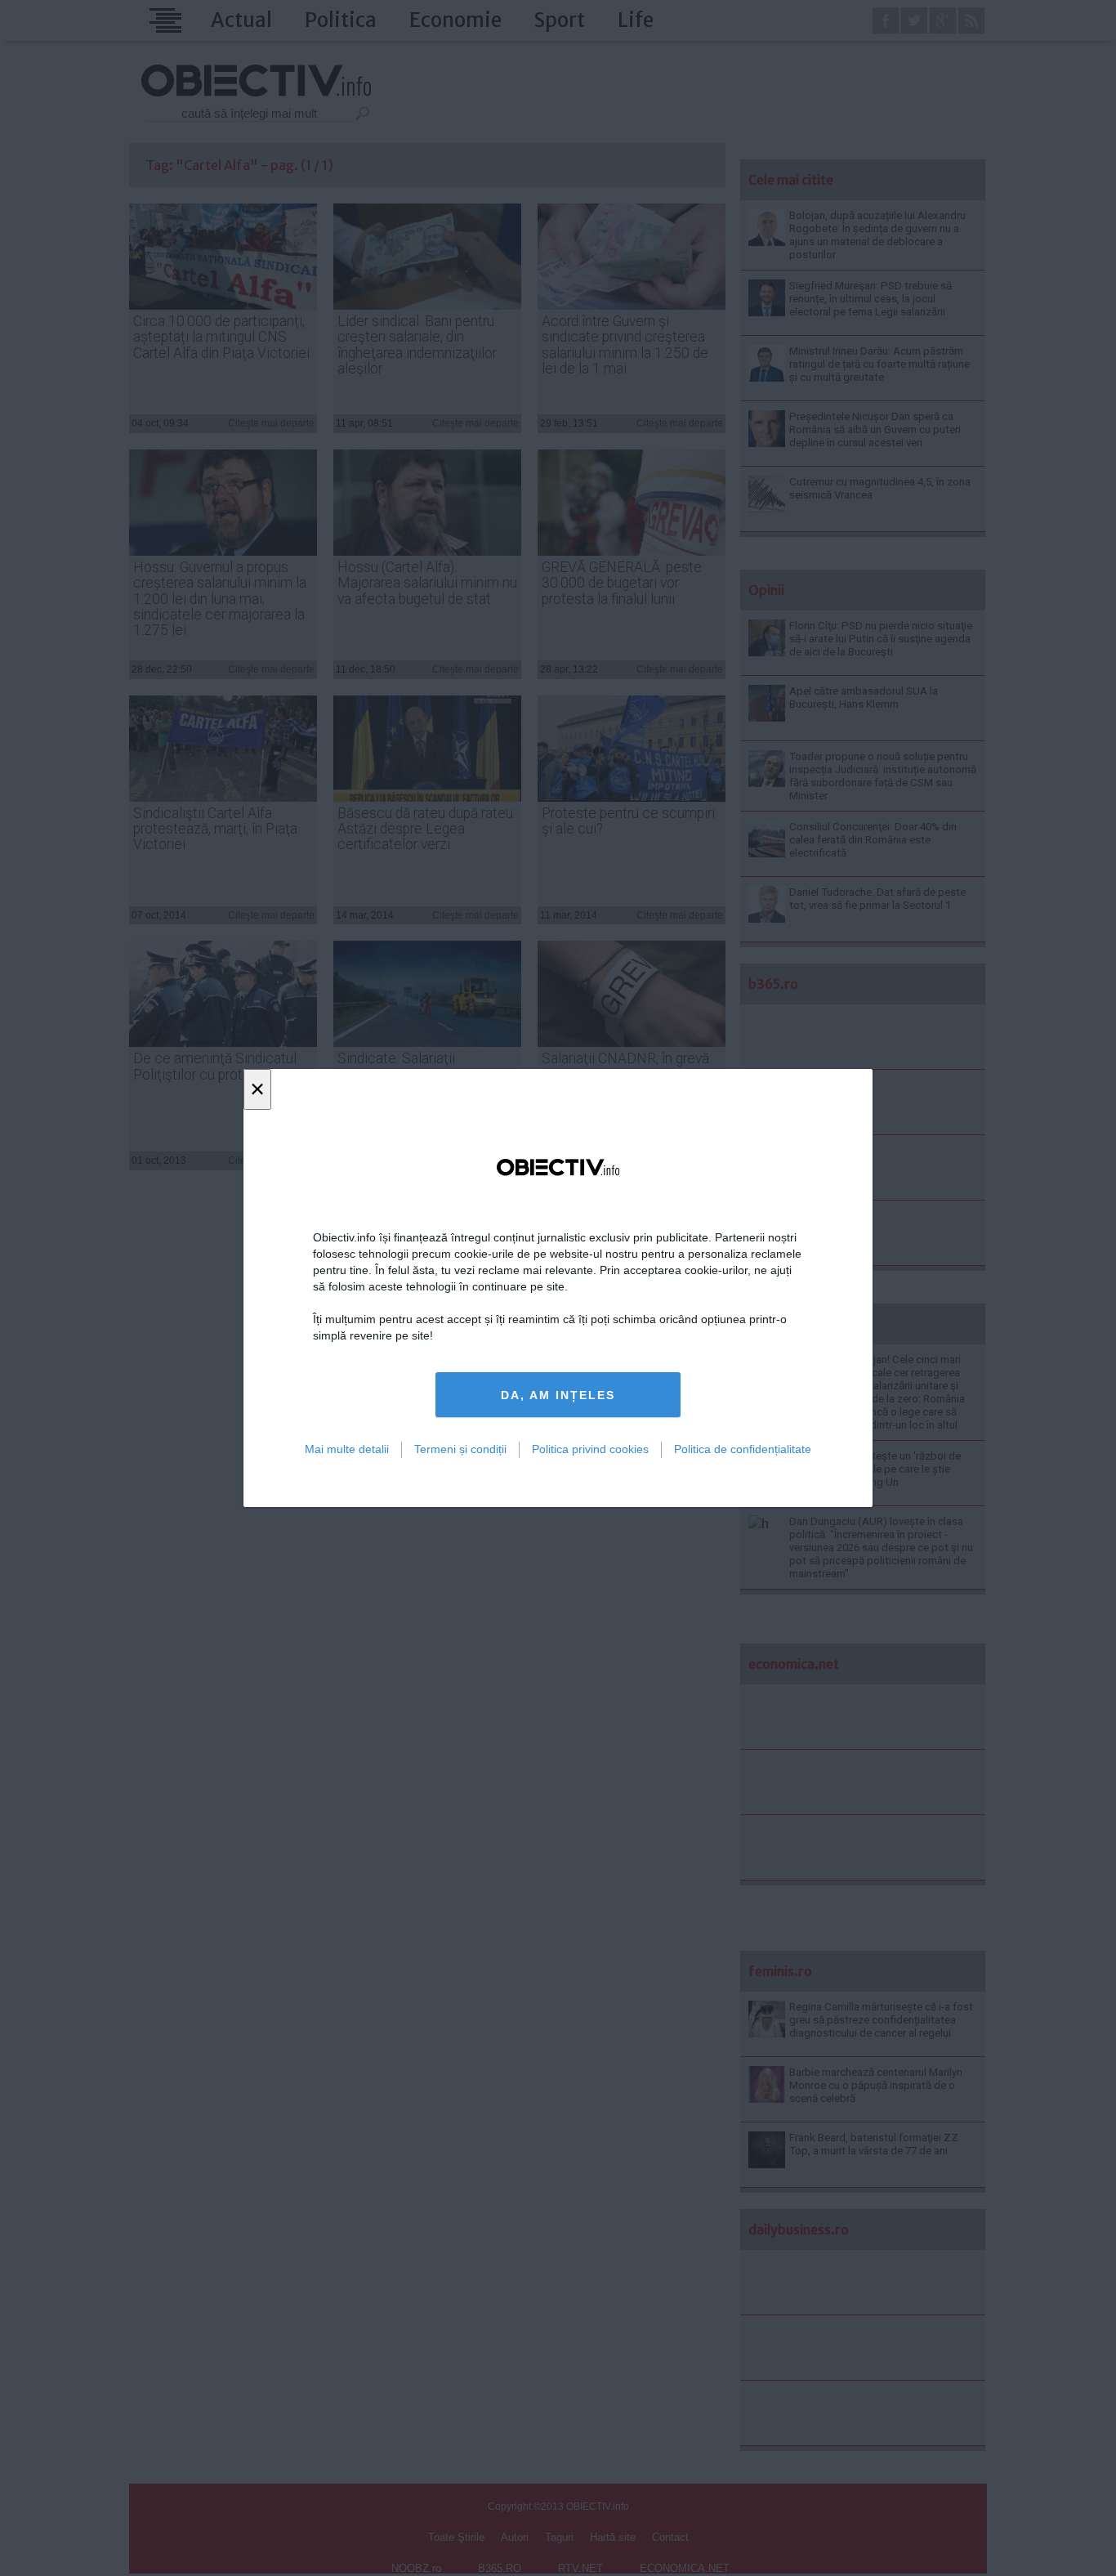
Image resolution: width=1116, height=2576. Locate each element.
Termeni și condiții (460, 1449)
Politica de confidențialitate (743, 1449)
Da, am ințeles (558, 1395)
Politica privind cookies (590, 1449)
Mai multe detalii (347, 1449)
